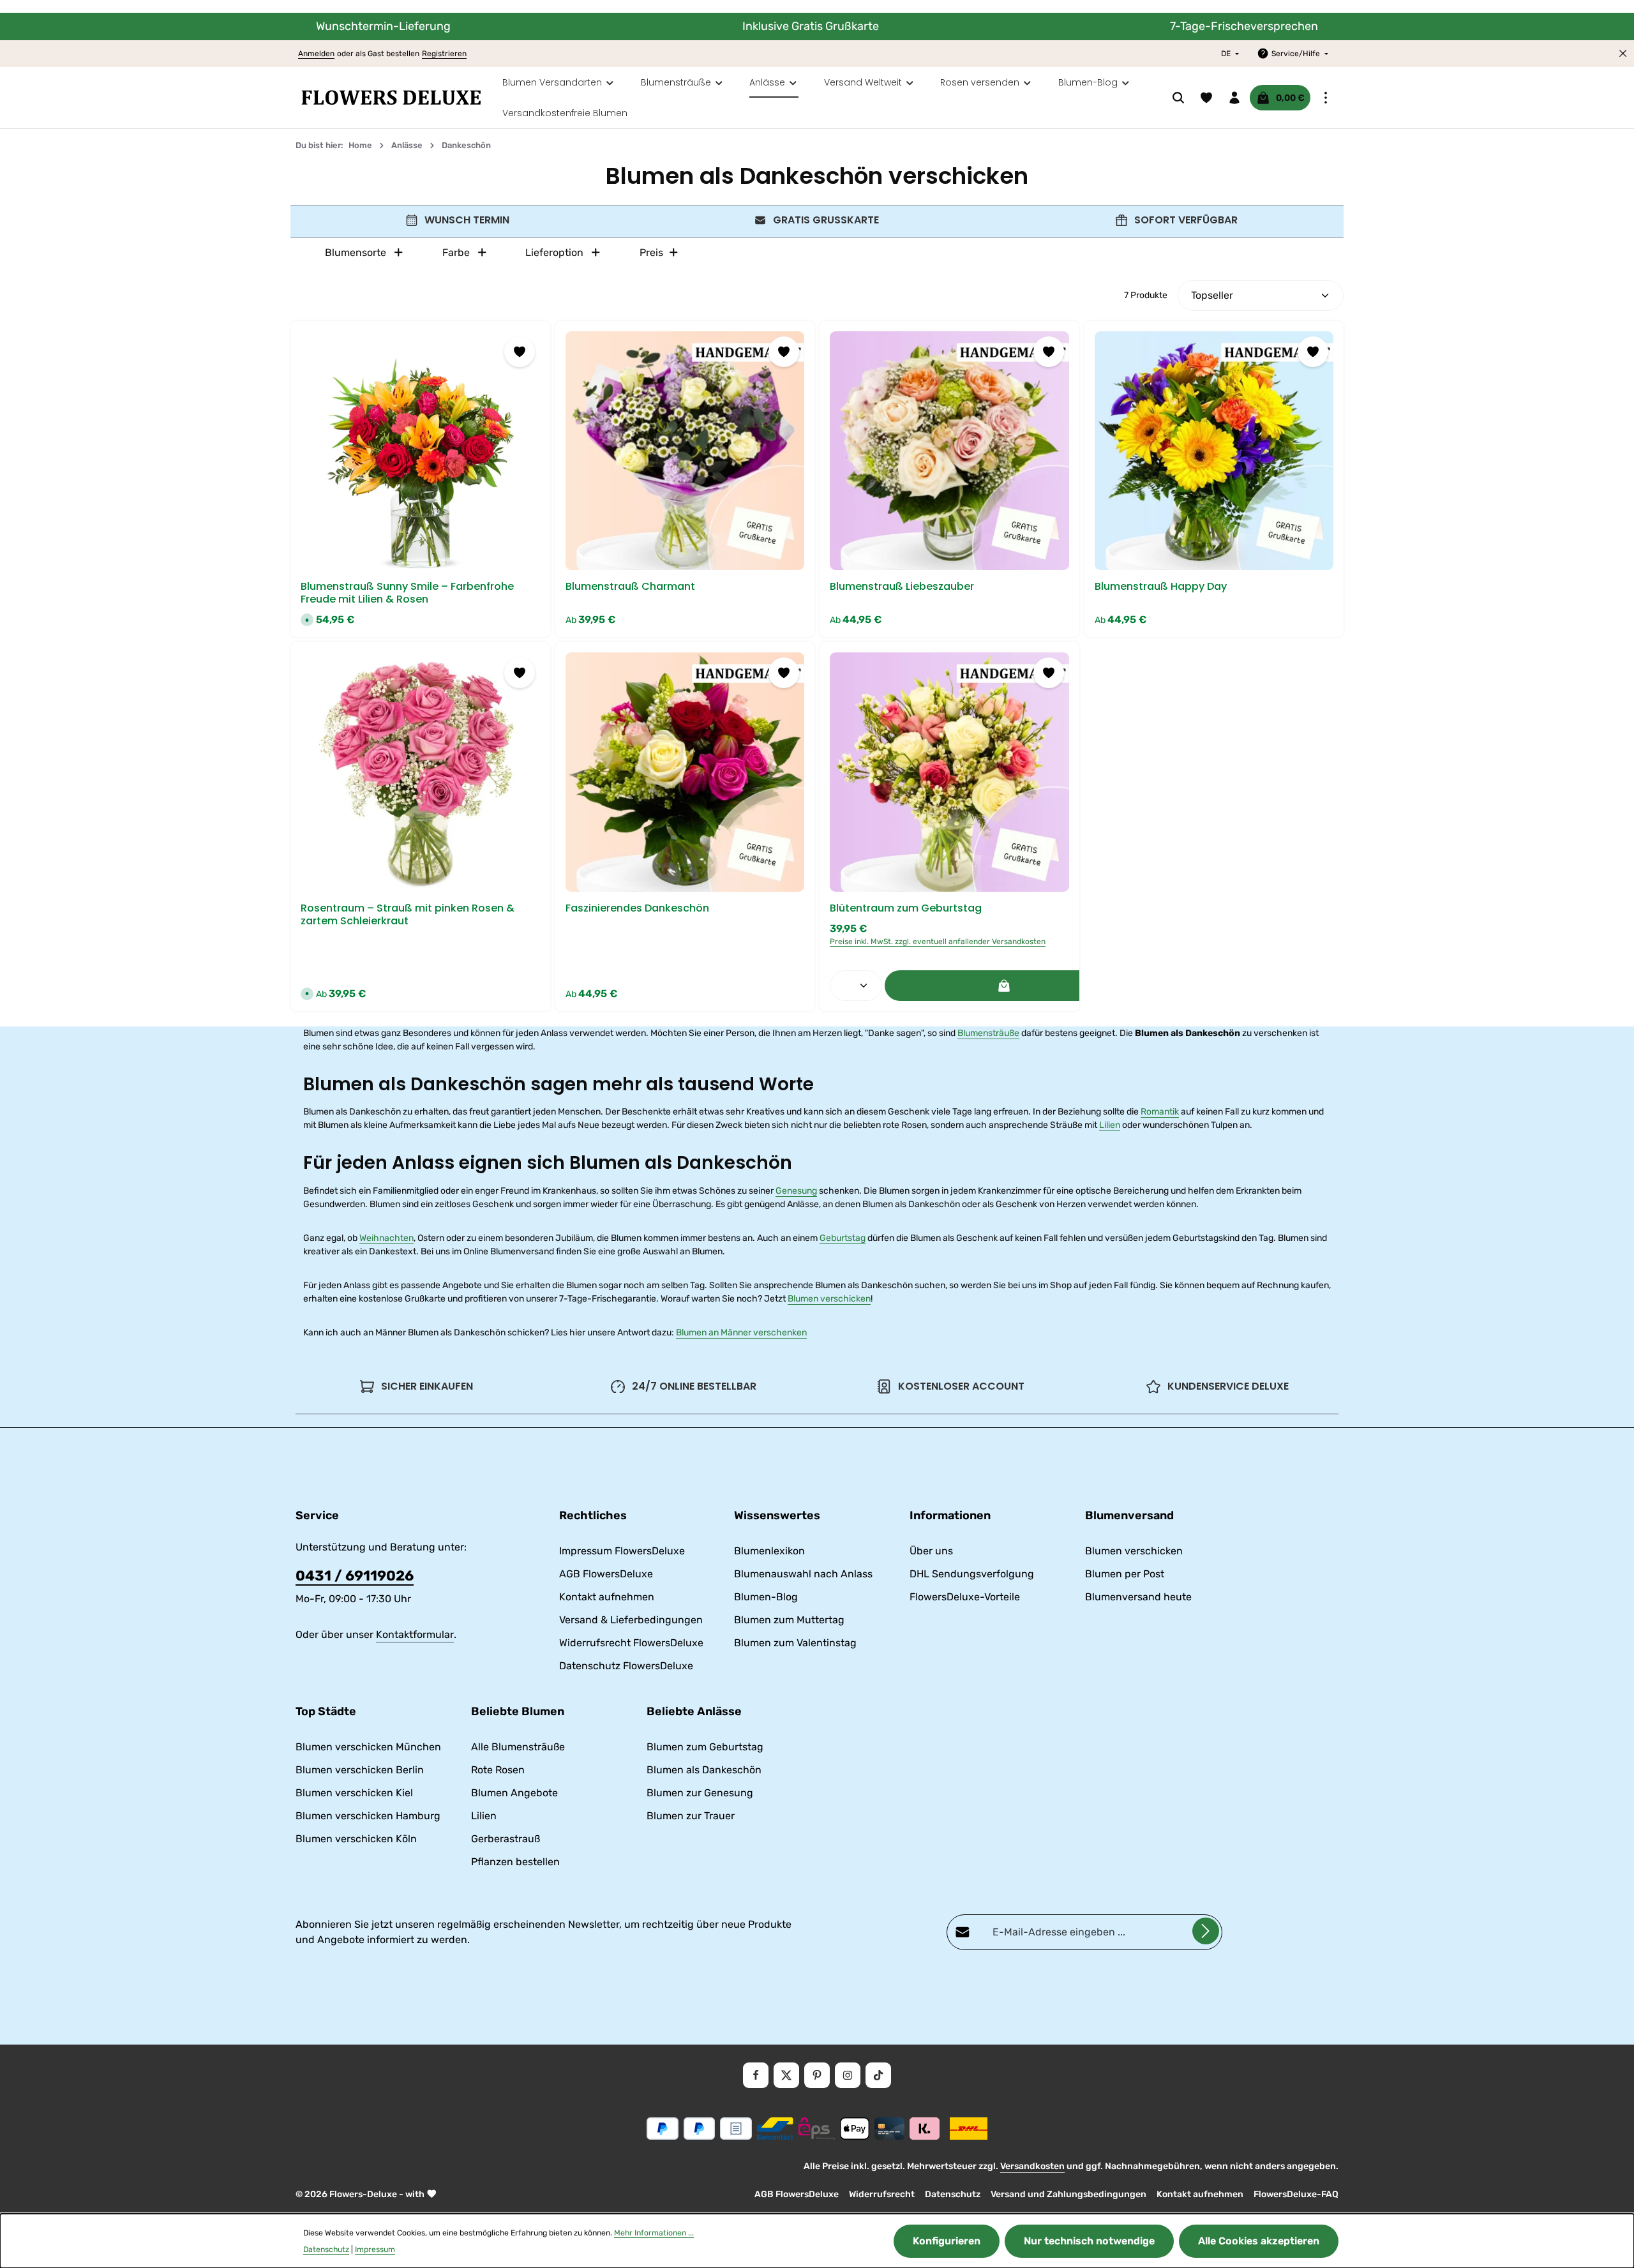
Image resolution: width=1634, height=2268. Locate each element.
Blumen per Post (1125, 1574)
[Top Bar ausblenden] (1623, 54)
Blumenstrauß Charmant (630, 587)
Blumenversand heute (1138, 1597)
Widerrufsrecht (882, 2194)
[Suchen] (1178, 98)
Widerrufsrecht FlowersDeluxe (631, 1643)
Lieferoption (554, 252)
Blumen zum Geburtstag (705, 1747)
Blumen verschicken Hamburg (368, 1816)
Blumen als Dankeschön (704, 1770)
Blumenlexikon (769, 1551)
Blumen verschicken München (368, 1747)
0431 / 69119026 (355, 1576)
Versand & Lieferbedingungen (631, 1620)
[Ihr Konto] (1234, 98)
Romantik (1160, 1112)
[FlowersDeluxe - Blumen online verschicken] (391, 98)
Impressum (375, 2249)
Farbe (456, 252)
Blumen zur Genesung (700, 1793)
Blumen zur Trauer (691, 1816)
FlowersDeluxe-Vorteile (965, 1597)
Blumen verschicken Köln (356, 1839)
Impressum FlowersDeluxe (622, 1551)
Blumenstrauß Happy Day (1161, 587)
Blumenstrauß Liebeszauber (902, 587)
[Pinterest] (817, 2075)
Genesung (796, 1191)
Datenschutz (953, 2194)
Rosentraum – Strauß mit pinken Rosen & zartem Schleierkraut (408, 915)
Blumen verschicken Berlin (360, 1770)
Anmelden (316, 54)
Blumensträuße (988, 1033)
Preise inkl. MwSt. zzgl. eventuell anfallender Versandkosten (938, 942)
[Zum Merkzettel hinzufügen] (520, 352)
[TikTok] (878, 2075)
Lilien (1110, 1125)
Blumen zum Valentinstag (795, 1643)
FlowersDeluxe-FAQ (1296, 2194)
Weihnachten (386, 1238)
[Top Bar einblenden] (1326, 98)
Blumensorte (356, 252)
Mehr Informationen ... (654, 2233)
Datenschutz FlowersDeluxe (626, 1666)
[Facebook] (756, 2075)
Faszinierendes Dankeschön (637, 908)
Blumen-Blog (766, 1597)
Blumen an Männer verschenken (741, 1333)
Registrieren (444, 54)
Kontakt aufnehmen (607, 1597)
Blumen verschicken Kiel (354, 1793)
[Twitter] (786, 2075)
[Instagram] (848, 2075)
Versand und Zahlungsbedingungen (1068, 2194)
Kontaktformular (415, 1634)
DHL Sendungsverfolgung (972, 1574)
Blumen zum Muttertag (789, 1620)
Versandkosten (1032, 2166)
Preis (651, 252)
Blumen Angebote (514, 1793)
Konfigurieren (947, 2241)
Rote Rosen (498, 1770)
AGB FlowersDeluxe (606, 1574)
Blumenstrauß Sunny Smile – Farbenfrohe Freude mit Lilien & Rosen (407, 593)
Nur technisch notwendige (1089, 2241)
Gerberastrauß (506, 1839)
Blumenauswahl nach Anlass (803, 1574)
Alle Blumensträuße (518, 1747)
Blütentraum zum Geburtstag (906, 908)
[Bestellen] (1004, 986)
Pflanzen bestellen (515, 1862)
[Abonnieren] (1206, 1931)
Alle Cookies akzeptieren (1259, 2241)
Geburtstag (843, 1238)
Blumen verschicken (829, 1299)
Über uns (931, 1551)
